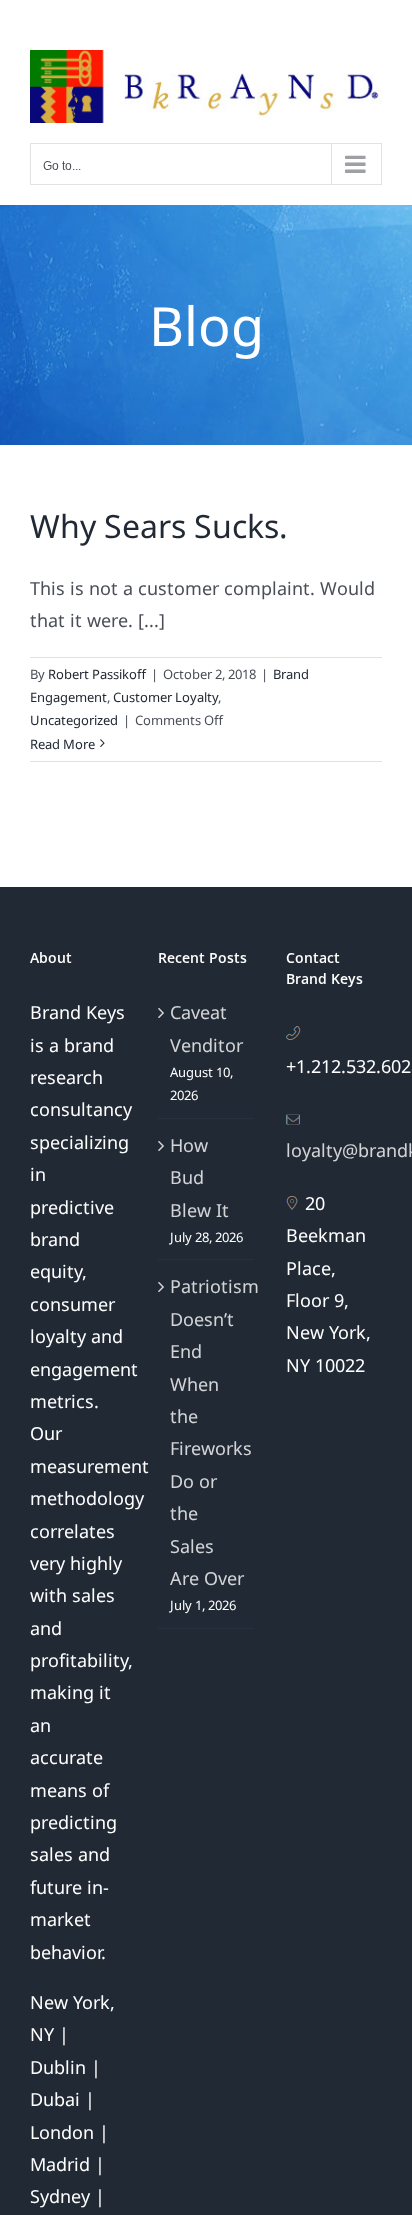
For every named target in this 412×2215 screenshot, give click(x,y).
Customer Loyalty (165, 697)
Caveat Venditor (206, 1028)
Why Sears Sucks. (159, 525)
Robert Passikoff (97, 674)
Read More (62, 744)
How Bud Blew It (199, 1177)
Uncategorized (74, 720)
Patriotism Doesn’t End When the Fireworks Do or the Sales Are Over (207, 1432)
